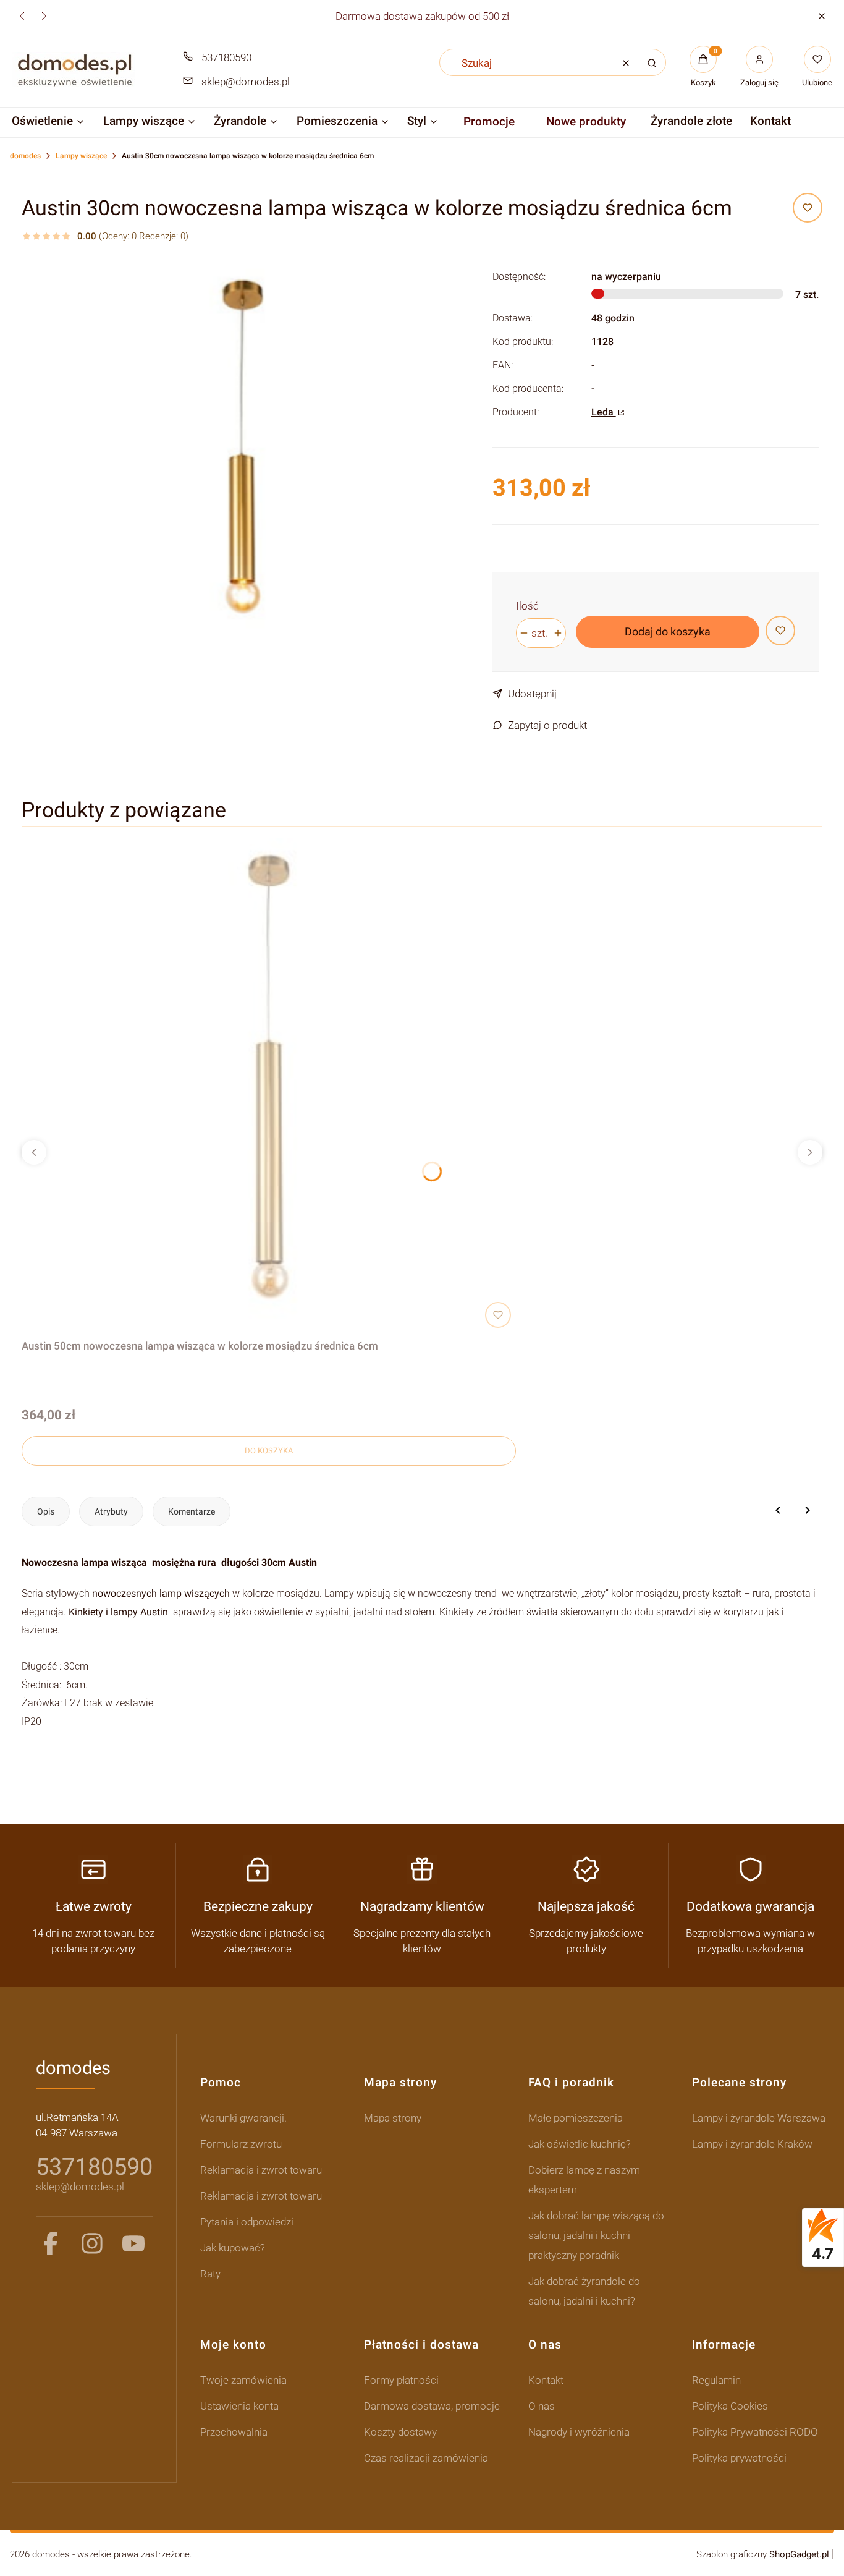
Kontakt (546, 2380)
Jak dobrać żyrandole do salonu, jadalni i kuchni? (584, 2291)
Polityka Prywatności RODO (755, 2432)
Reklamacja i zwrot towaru (261, 2170)
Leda (604, 412)
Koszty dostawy (400, 2432)
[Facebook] (51, 2243)
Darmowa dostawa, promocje (432, 2406)
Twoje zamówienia (243, 2380)
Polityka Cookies (730, 2406)
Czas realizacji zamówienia (426, 2458)
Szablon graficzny (763, 2554)
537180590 (226, 57)
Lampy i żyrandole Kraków (752, 2144)
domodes (25, 156)
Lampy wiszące (81, 156)
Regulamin (716, 2380)
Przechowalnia (234, 2432)
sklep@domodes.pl (246, 82)
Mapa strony (393, 2118)
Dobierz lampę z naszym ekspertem (584, 2180)
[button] (821, 16)
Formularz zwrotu (241, 2144)
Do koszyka (269, 1451)
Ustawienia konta (239, 2406)
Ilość (527, 606)
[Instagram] (92, 2243)
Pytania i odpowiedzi (247, 2222)
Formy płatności (401, 2380)
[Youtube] (133, 2243)
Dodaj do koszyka (668, 631)
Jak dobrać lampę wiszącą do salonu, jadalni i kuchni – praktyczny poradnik (596, 2235)
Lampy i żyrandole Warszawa (759, 2118)
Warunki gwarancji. (243, 2118)
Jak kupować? (233, 2248)
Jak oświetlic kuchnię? (580, 2144)
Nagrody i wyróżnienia (579, 2432)
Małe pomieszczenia (576, 2118)
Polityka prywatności (739, 2458)
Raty (210, 2274)
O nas (542, 2406)
